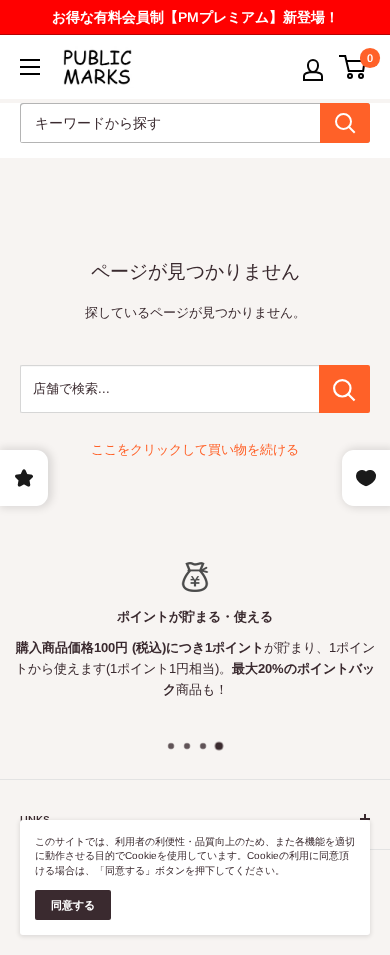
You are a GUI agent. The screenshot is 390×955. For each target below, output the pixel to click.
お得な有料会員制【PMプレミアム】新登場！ (195, 17)
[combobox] (170, 123)
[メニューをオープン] (30, 67)
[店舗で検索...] (344, 389)
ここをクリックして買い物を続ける (195, 449)
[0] (353, 67)
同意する (73, 905)
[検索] (345, 123)
